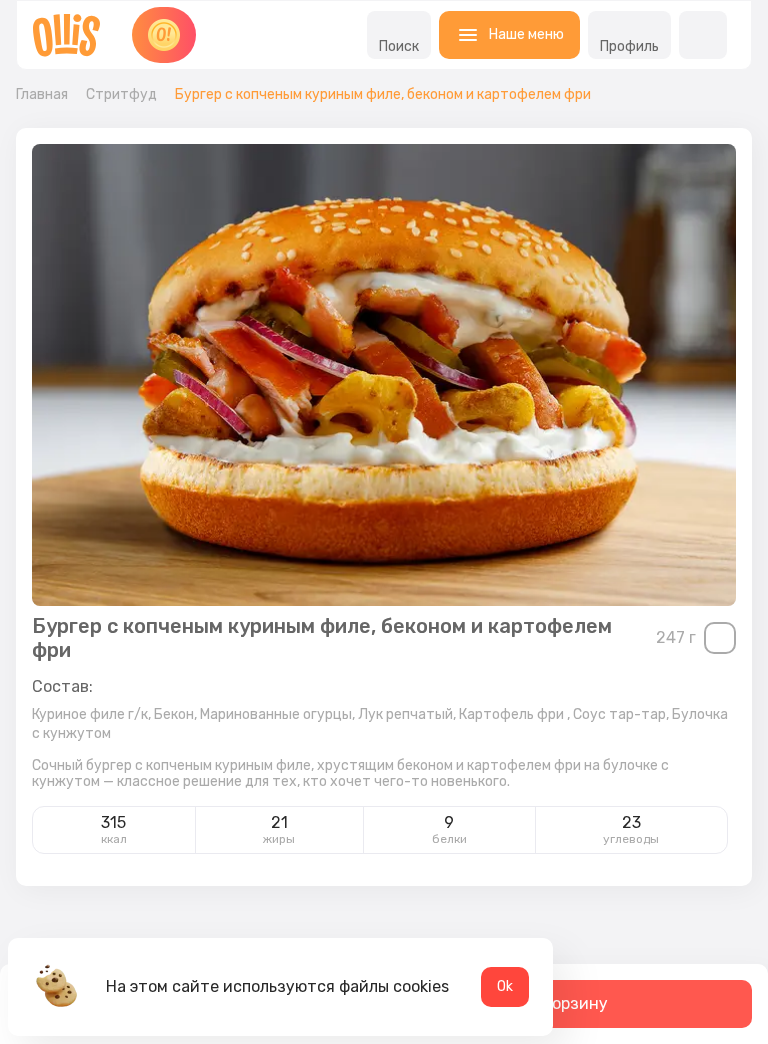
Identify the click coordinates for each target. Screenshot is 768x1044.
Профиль (629, 46)
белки (449, 839)
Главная (42, 95)
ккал (114, 839)
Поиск (399, 46)
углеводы (631, 839)
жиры (279, 839)
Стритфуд (121, 95)
